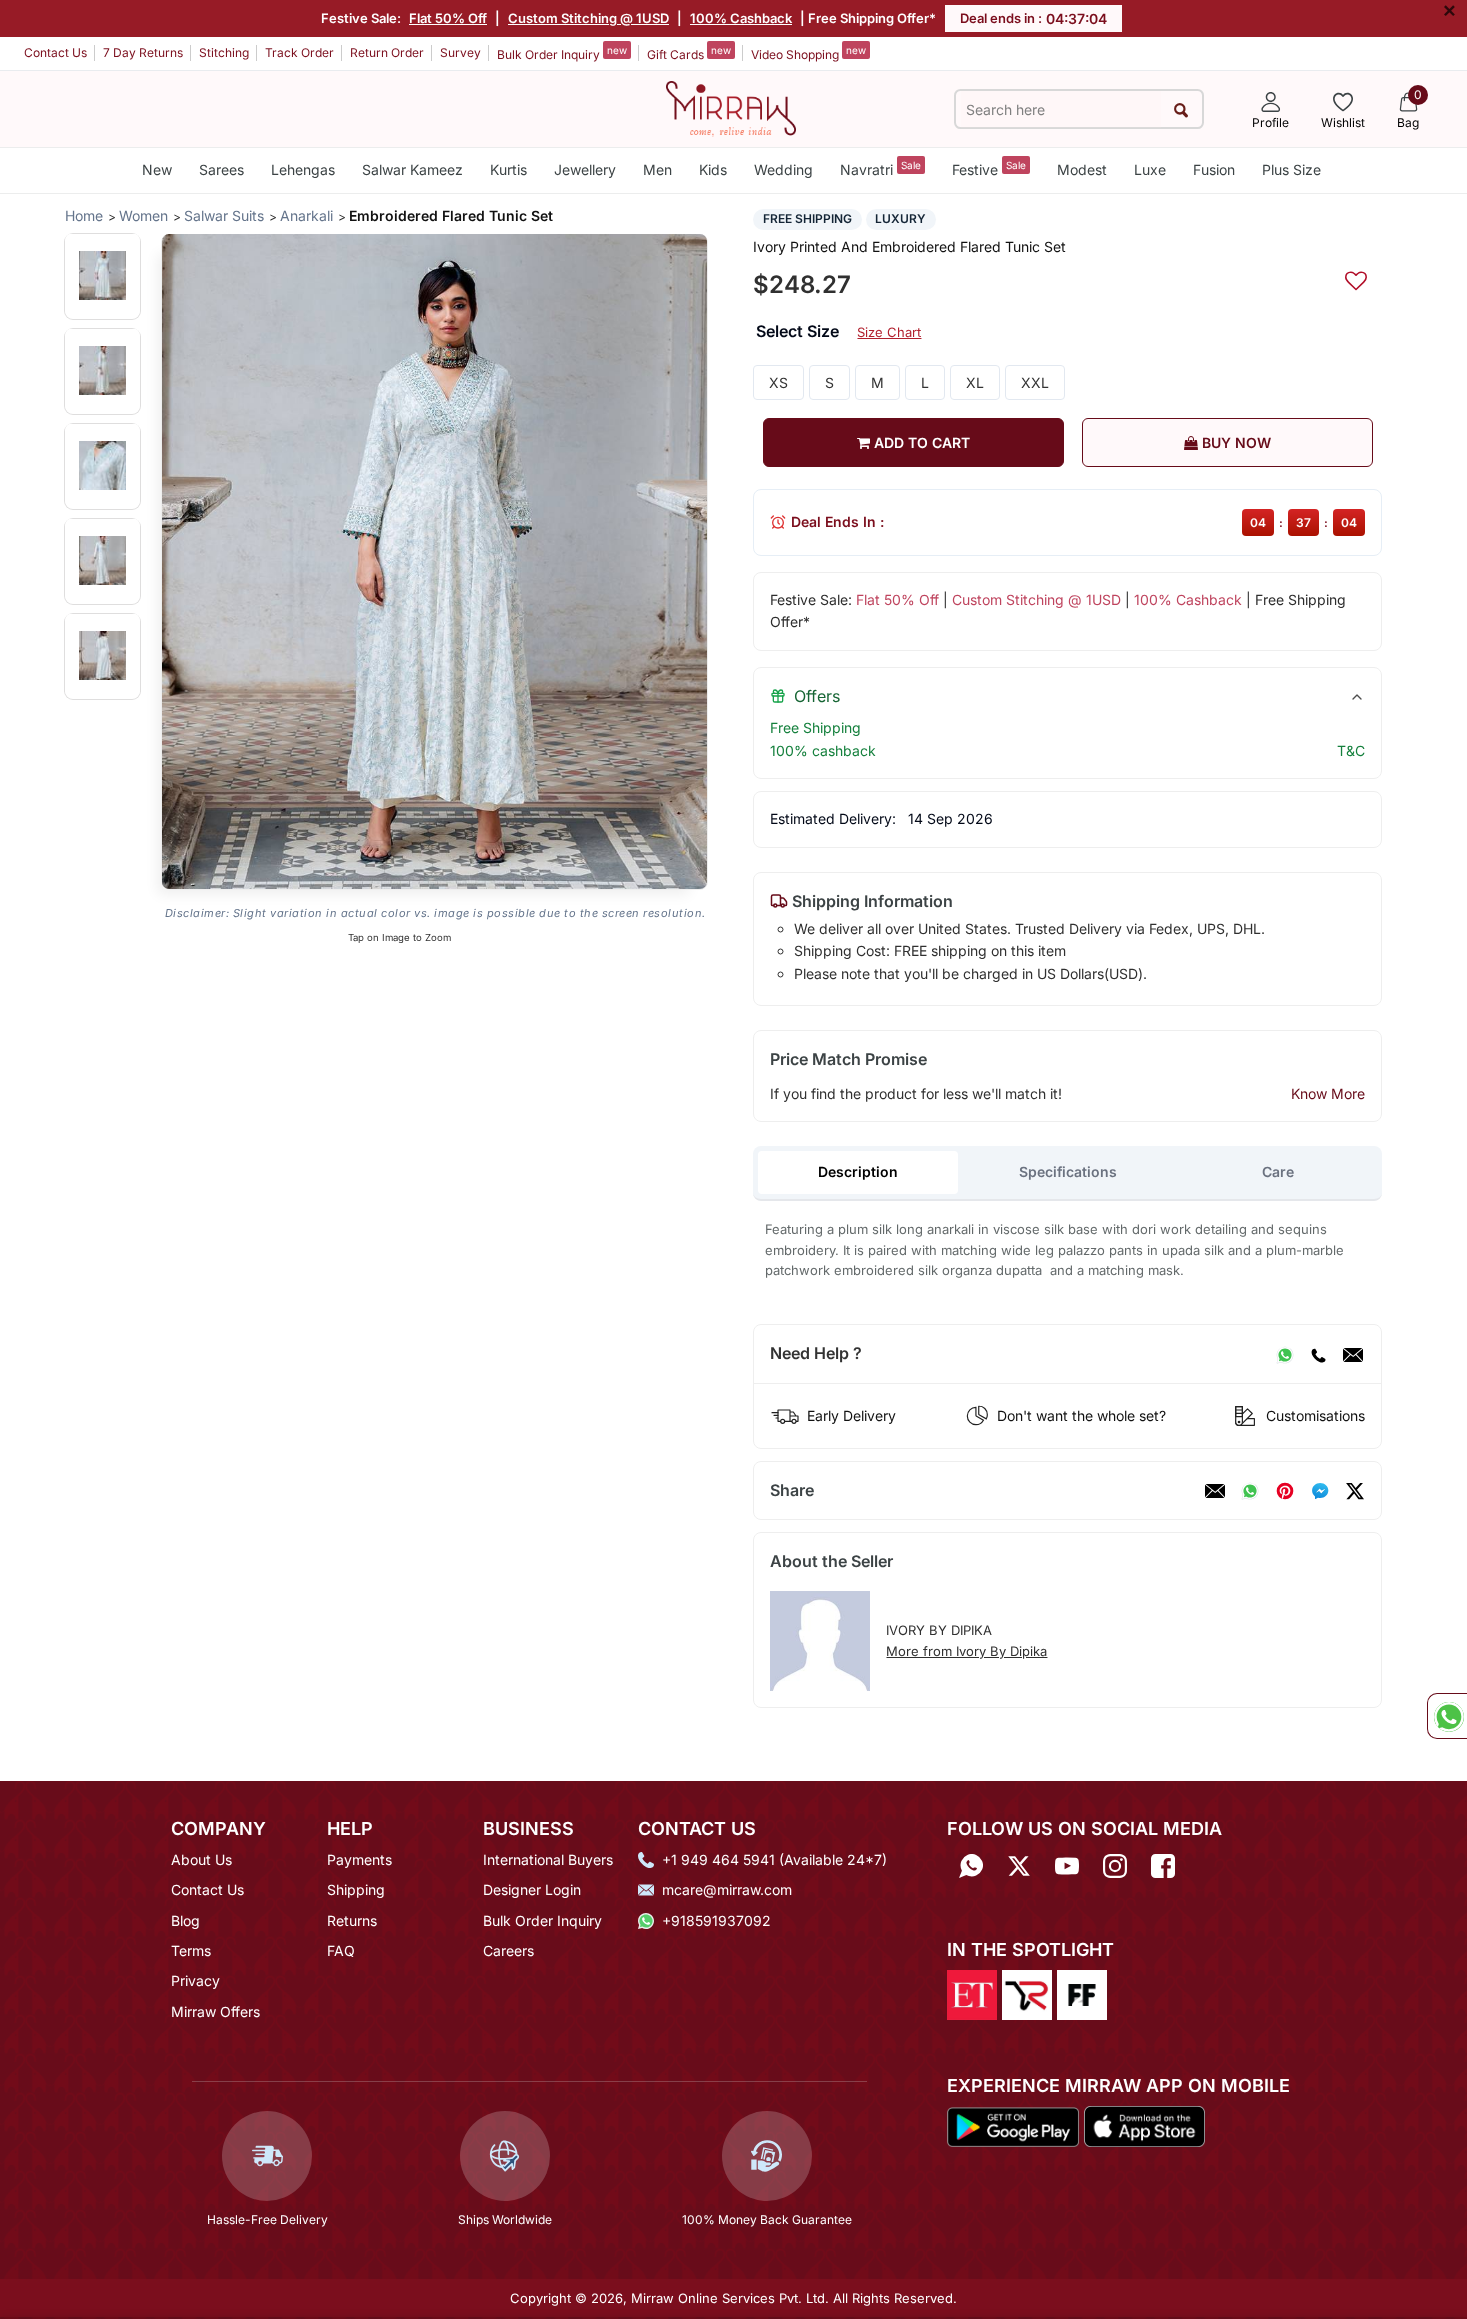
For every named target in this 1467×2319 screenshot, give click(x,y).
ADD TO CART (920, 442)
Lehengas (303, 169)
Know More (1328, 1093)
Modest (1082, 169)
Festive (989, 168)
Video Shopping (808, 53)
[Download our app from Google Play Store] (1013, 2125)
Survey (460, 52)
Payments (359, 1859)
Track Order (299, 52)
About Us (201, 1859)
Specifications (1068, 1171)
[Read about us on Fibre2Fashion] (1082, 1993)
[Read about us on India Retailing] (1027, 1993)
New (157, 169)
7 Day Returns (143, 52)
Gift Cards (689, 53)
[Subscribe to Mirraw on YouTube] (1067, 1866)
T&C (1351, 750)
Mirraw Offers (215, 2011)
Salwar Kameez (412, 169)
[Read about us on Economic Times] (972, 1993)
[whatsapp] (1250, 1491)
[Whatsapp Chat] (1447, 1716)
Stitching (224, 52)
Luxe (1150, 169)
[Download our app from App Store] (1144, 2125)
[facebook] (1320, 1491)
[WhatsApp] (1285, 1354)
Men (657, 169)
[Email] (1353, 1354)
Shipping (356, 1889)
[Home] (731, 107)
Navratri (880, 168)
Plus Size (1291, 169)
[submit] (1181, 109)
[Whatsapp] (971, 1866)
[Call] (1318, 1354)
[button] (102, 275)
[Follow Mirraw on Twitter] (1019, 1866)
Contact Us (55, 52)
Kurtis (508, 169)
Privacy (195, 1980)
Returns (352, 1920)
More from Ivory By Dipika (966, 1651)
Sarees (221, 169)
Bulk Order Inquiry (562, 53)
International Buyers (548, 1859)
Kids (713, 169)
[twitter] (1355, 1491)
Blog (185, 1920)
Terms (191, 1950)
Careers (508, 1950)
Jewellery (585, 169)
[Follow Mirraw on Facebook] (1163, 1866)
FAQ (341, 1950)
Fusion (1214, 169)
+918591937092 (716, 1920)
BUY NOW (1234, 442)
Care (1278, 1171)
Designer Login (532, 1889)
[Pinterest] (1285, 1491)
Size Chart (889, 332)
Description (858, 1171)
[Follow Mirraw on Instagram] (1115, 1866)
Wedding (783, 169)
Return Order (387, 52)
